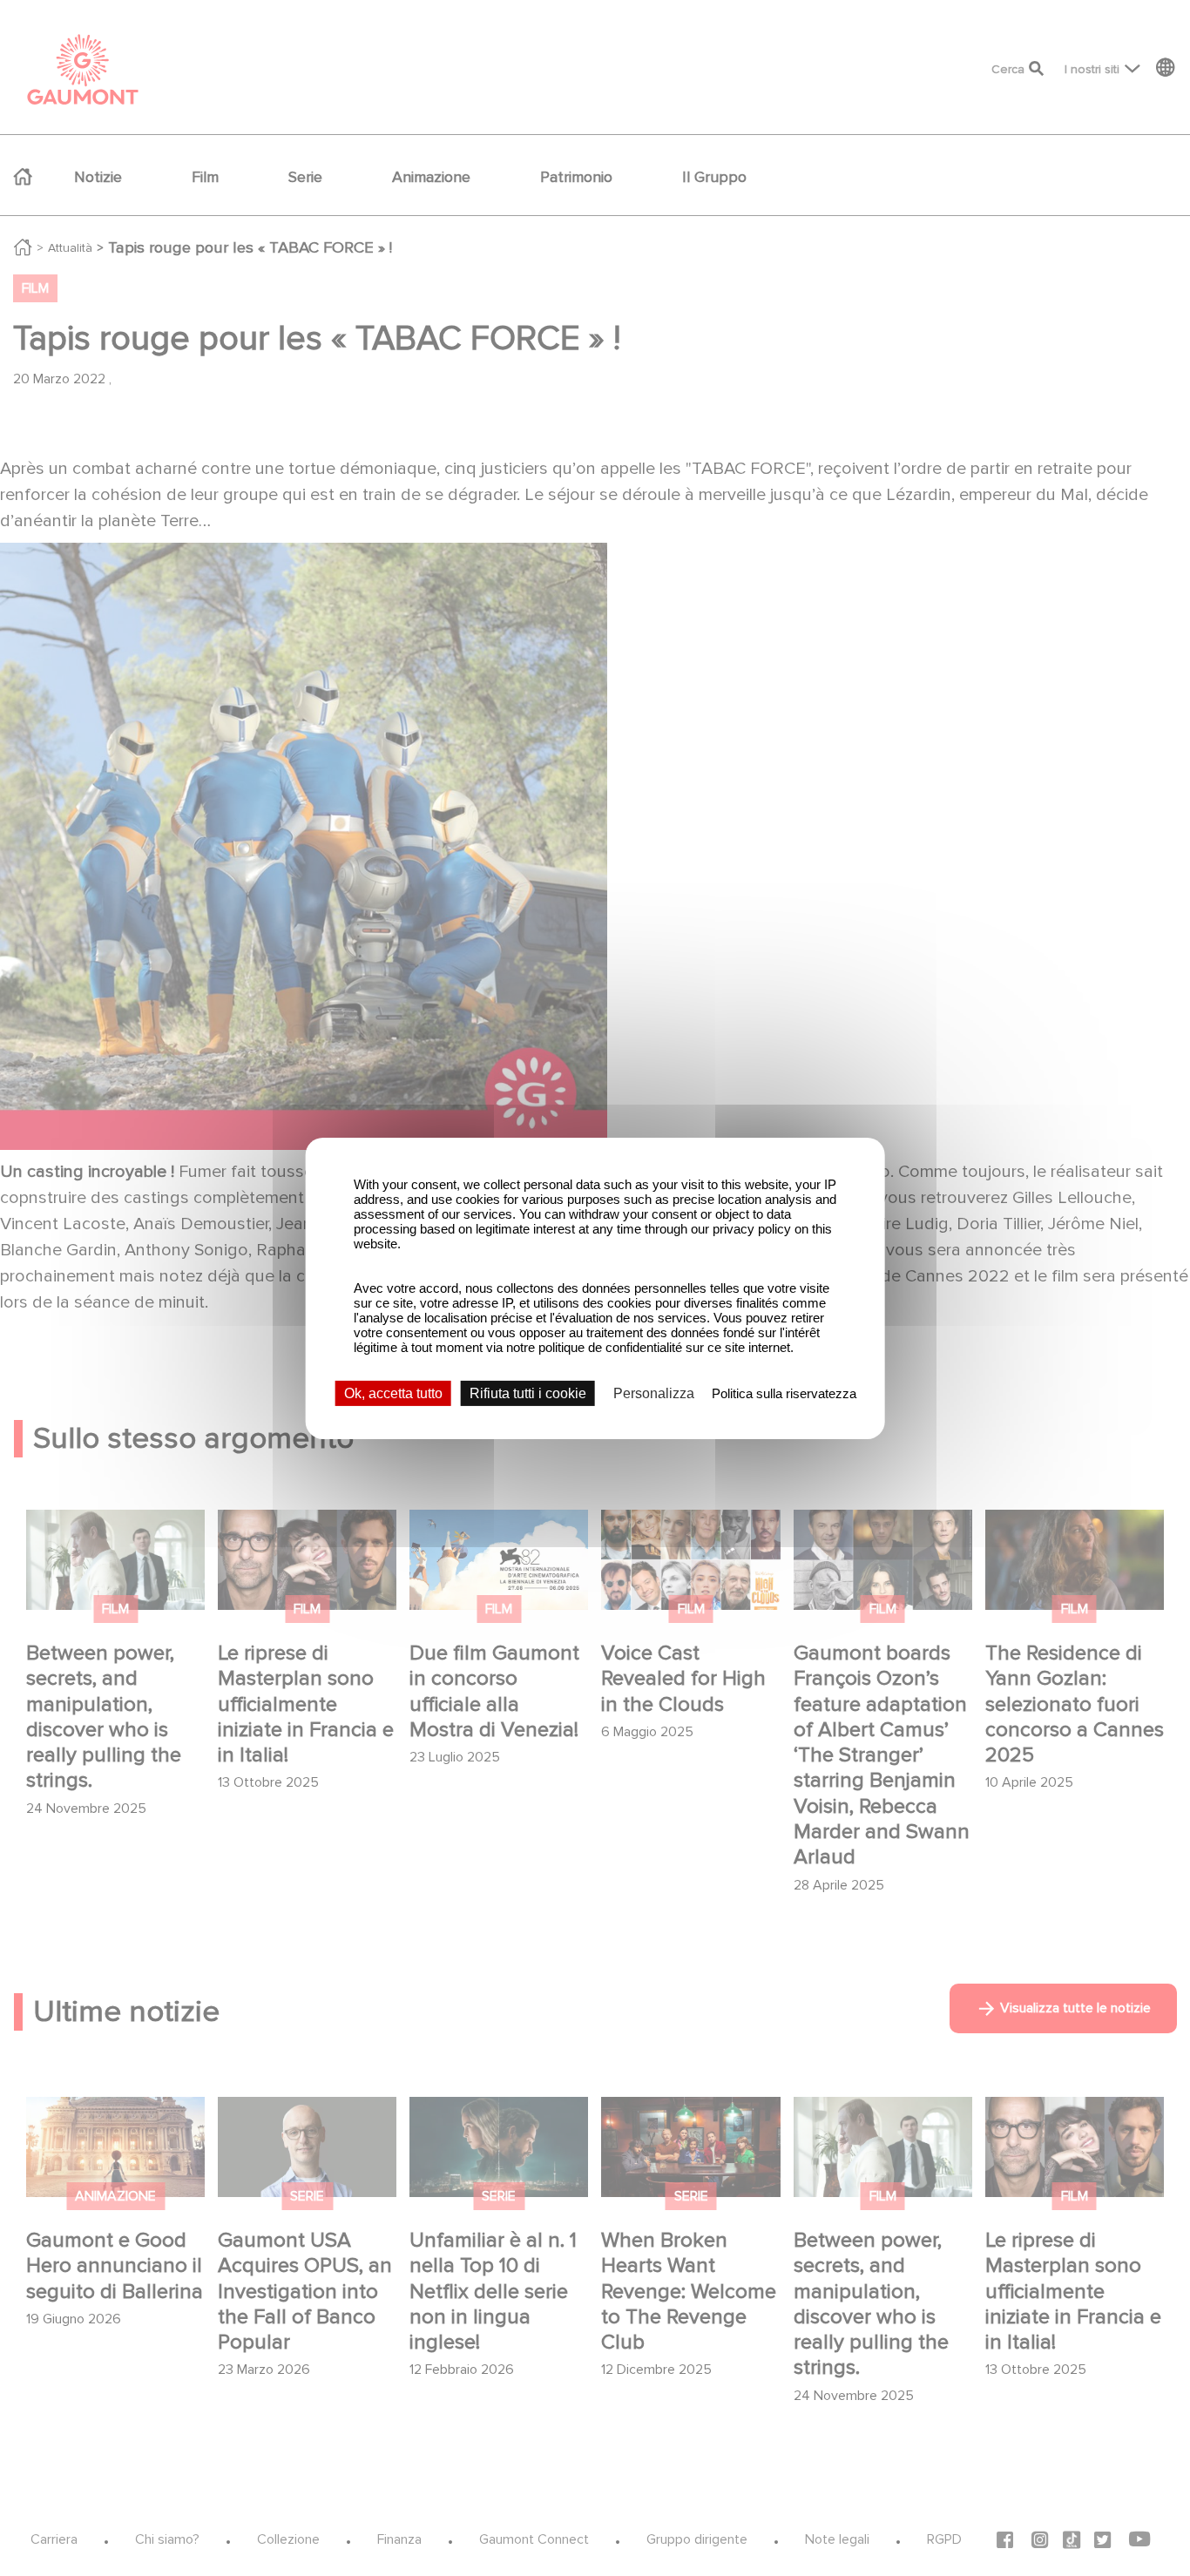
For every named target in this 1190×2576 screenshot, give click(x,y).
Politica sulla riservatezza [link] (784, 1393)
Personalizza (654, 1393)
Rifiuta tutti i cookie (528, 1393)
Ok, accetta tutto (393, 1393)
